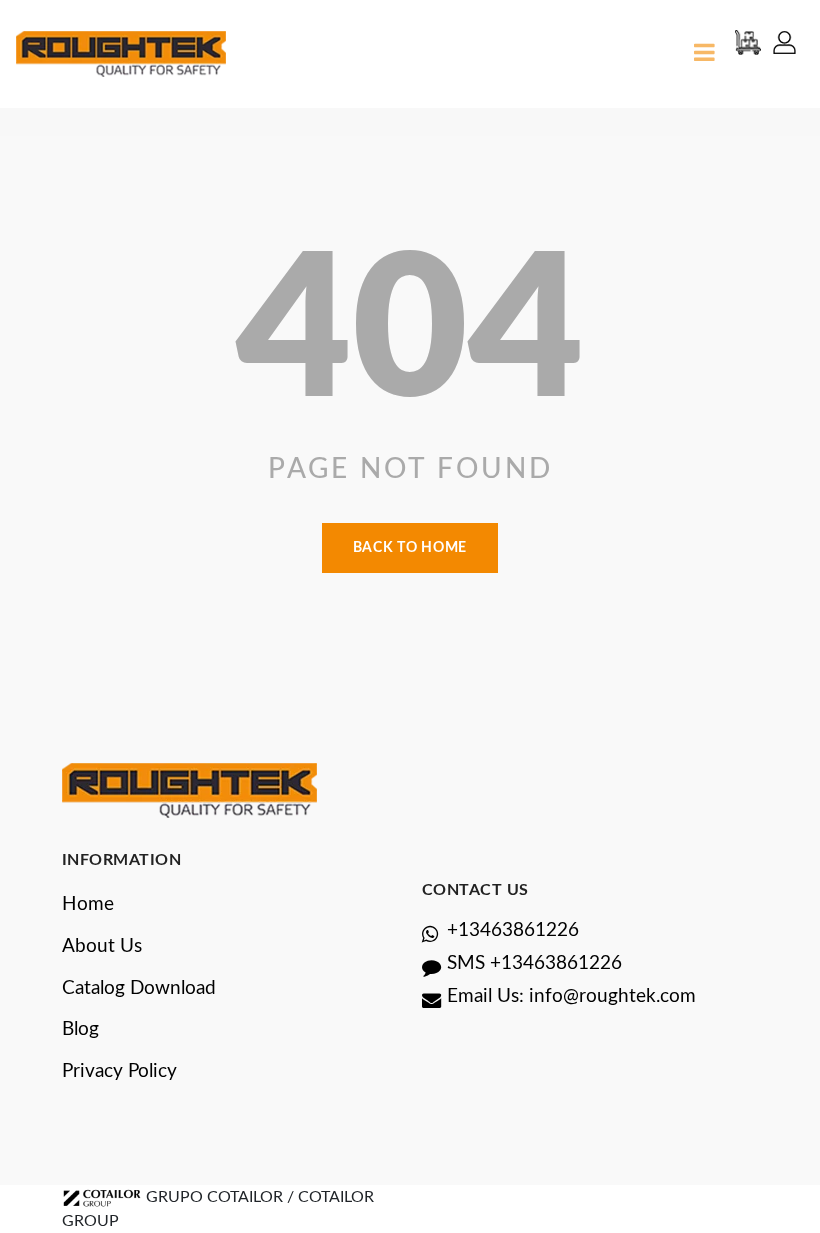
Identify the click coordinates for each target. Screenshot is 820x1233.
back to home (410, 548)
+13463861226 (513, 930)
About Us (102, 946)
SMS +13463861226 (534, 963)
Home (88, 904)
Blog (80, 1029)
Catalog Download (139, 988)
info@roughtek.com (612, 996)
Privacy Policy (119, 1071)
